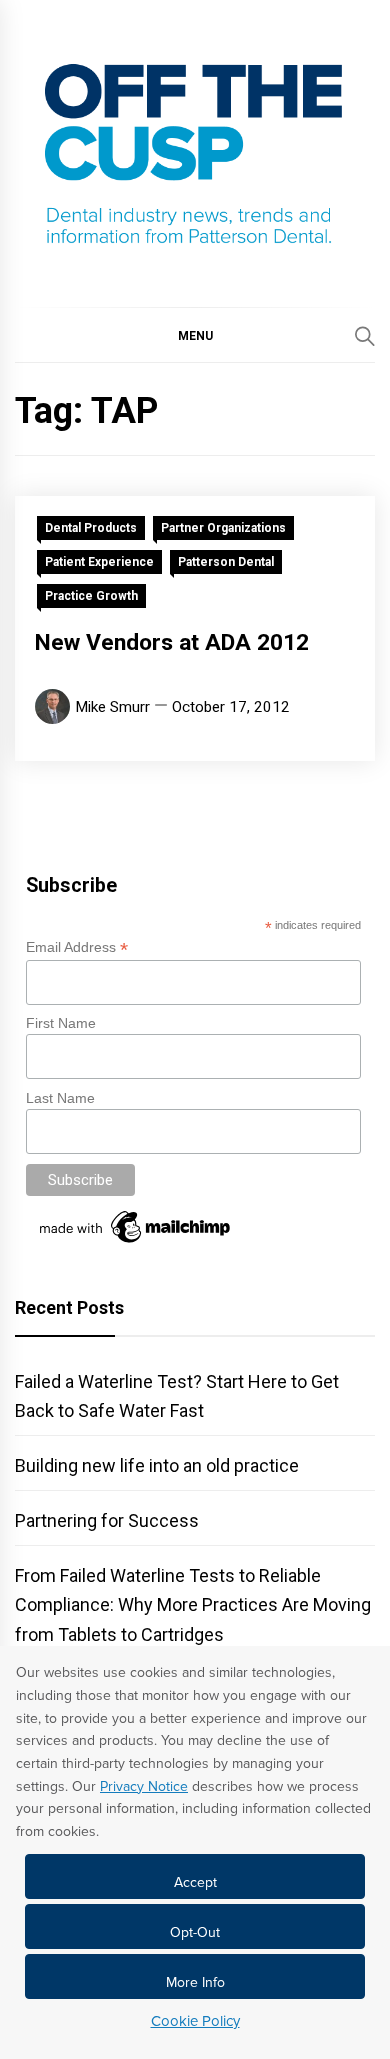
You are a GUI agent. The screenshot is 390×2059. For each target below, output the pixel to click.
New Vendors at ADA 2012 (172, 642)
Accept (195, 1882)
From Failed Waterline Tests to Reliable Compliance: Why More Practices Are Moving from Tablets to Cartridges (193, 1604)
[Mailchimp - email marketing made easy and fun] (136, 1243)
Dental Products (91, 528)
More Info (195, 1982)
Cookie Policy (195, 2021)
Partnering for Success (107, 1520)
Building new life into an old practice (157, 1465)
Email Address (77, 947)
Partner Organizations (223, 528)
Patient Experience (99, 562)
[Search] (365, 336)
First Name (61, 1023)
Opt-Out (195, 1932)
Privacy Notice (144, 1786)
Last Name (60, 1098)
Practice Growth (91, 596)
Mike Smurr (112, 707)
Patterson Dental (226, 562)
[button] (195, 335)
